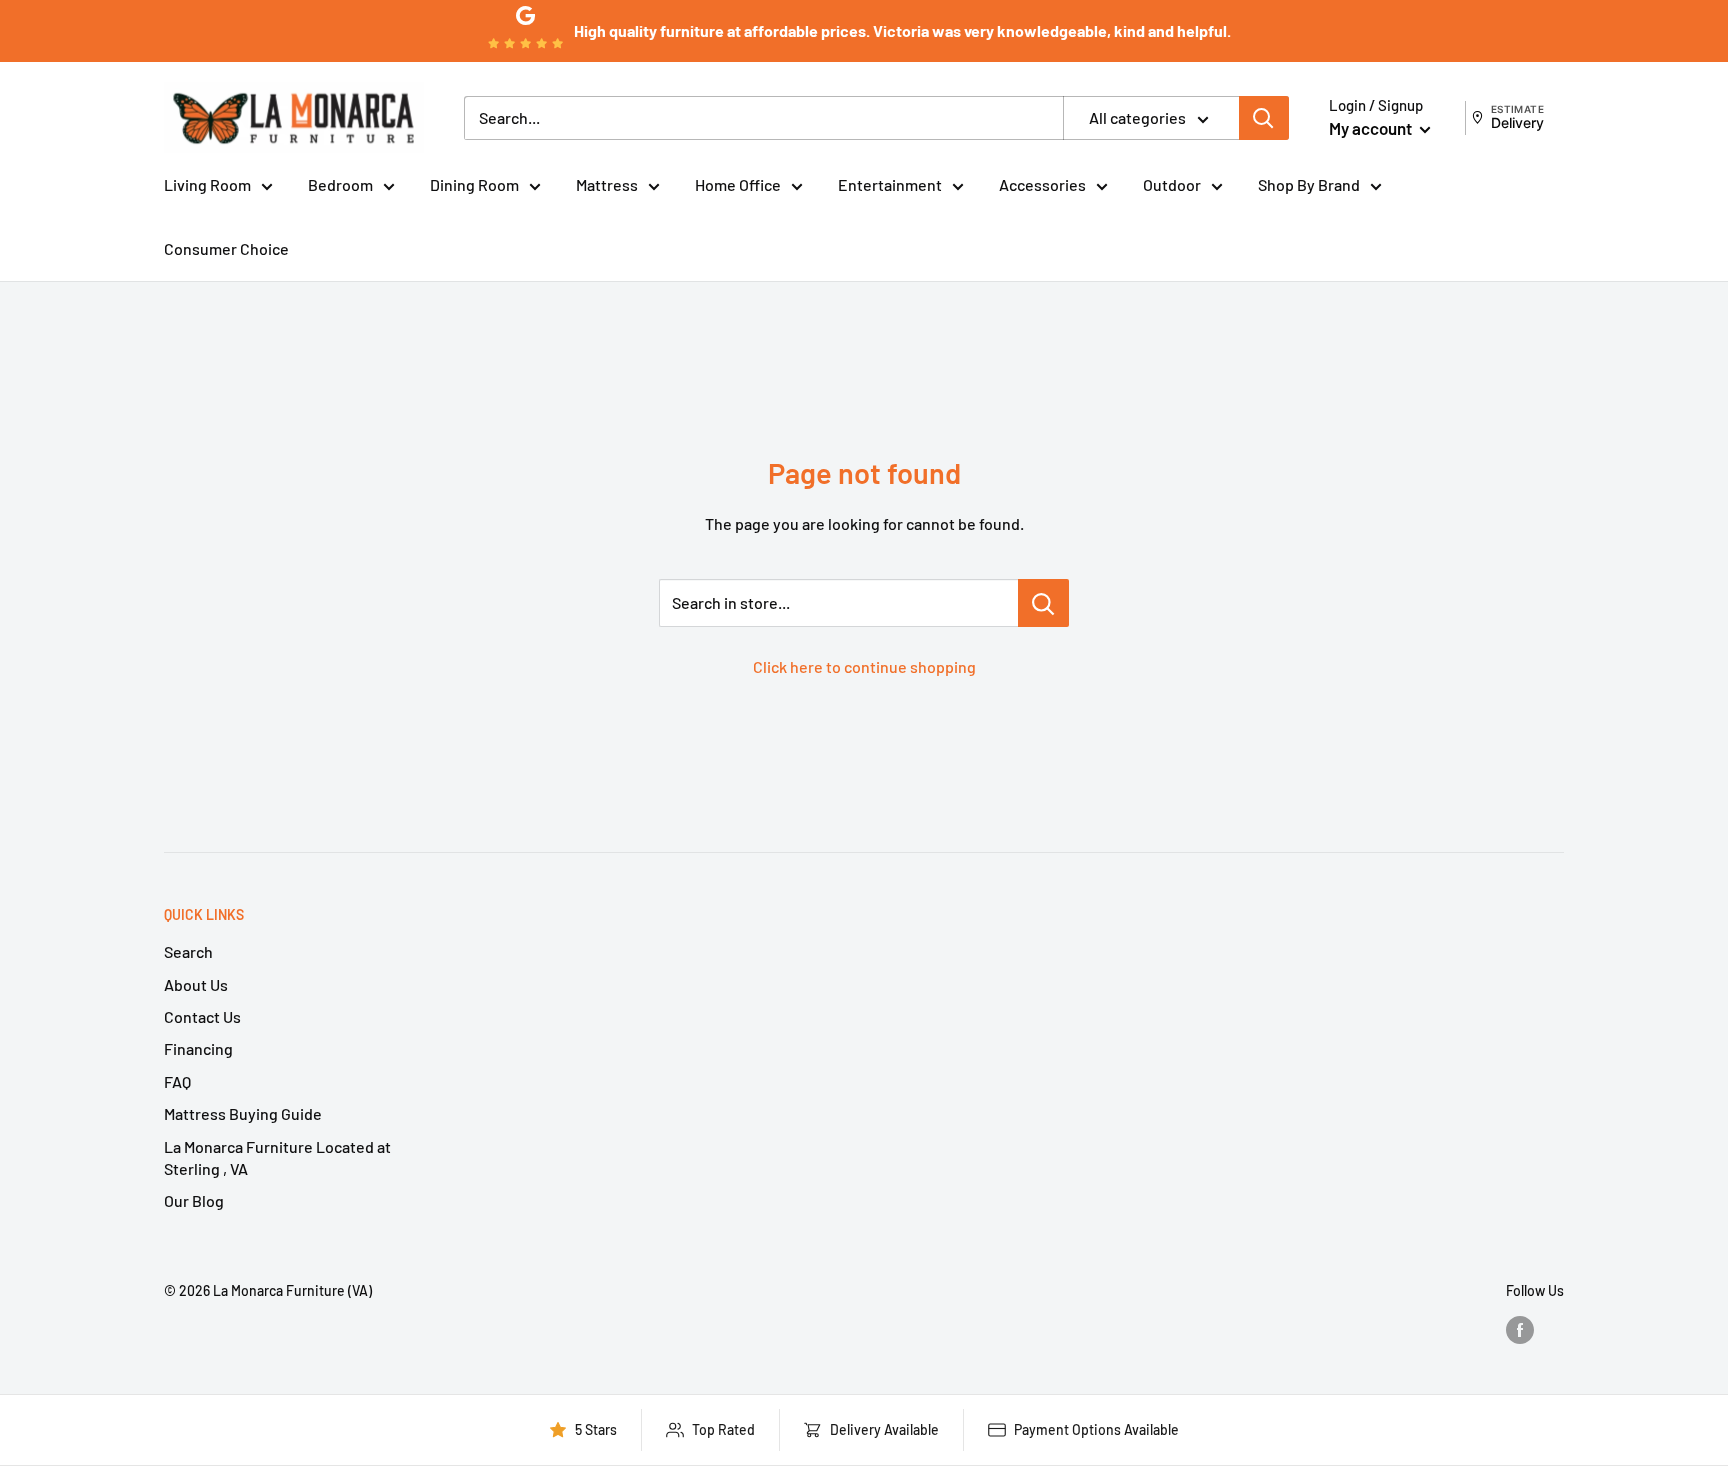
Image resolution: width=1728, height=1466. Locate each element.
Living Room (207, 184)
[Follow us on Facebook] (1520, 1329)
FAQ (177, 1081)
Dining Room (474, 184)
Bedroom (340, 184)
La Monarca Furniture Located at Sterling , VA (277, 1157)
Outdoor (1172, 184)
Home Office (738, 184)
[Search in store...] (1043, 603)
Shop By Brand (1309, 184)
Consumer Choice (226, 248)
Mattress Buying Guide (243, 1113)
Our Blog (194, 1200)
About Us (196, 984)
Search (188, 951)
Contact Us (202, 1016)
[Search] (1264, 118)
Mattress (607, 184)
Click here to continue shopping (864, 666)
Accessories (1042, 184)
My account (1372, 128)
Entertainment (890, 184)
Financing (198, 1048)
